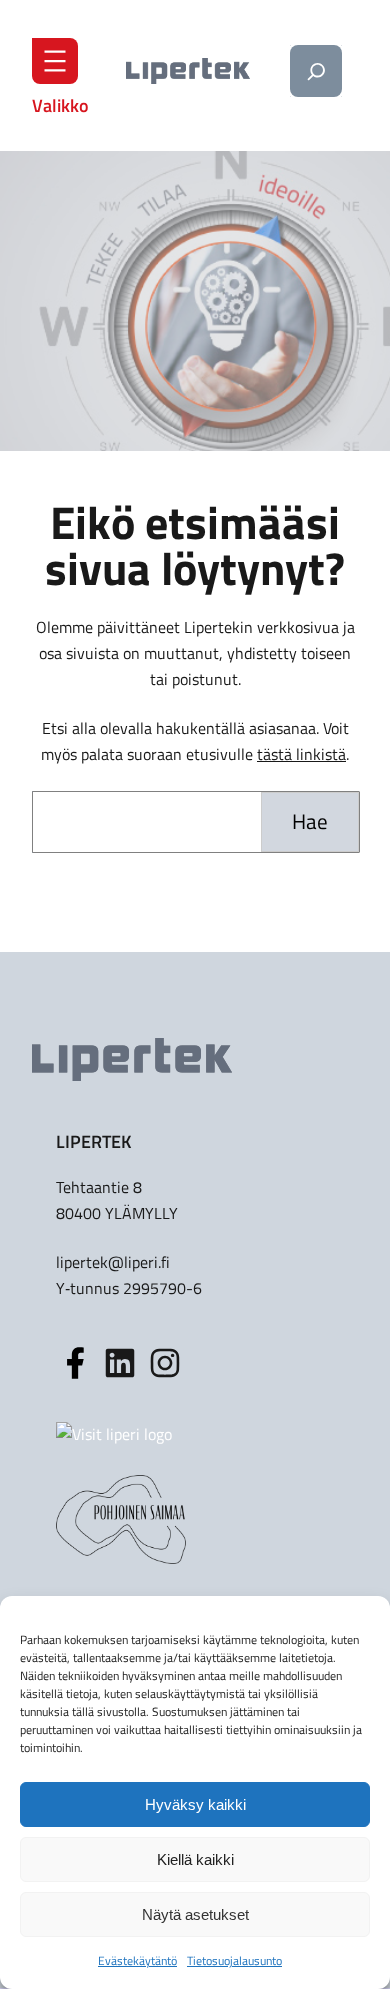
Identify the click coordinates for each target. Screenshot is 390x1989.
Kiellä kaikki (195, 1859)
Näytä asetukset (195, 1914)
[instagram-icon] (120, 1363)
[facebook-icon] (75, 1363)
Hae (310, 821)
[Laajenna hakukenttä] (316, 71)
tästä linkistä (301, 754)
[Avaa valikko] (55, 61)
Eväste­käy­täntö (137, 1960)
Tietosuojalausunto (234, 1960)
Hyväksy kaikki (195, 1804)
